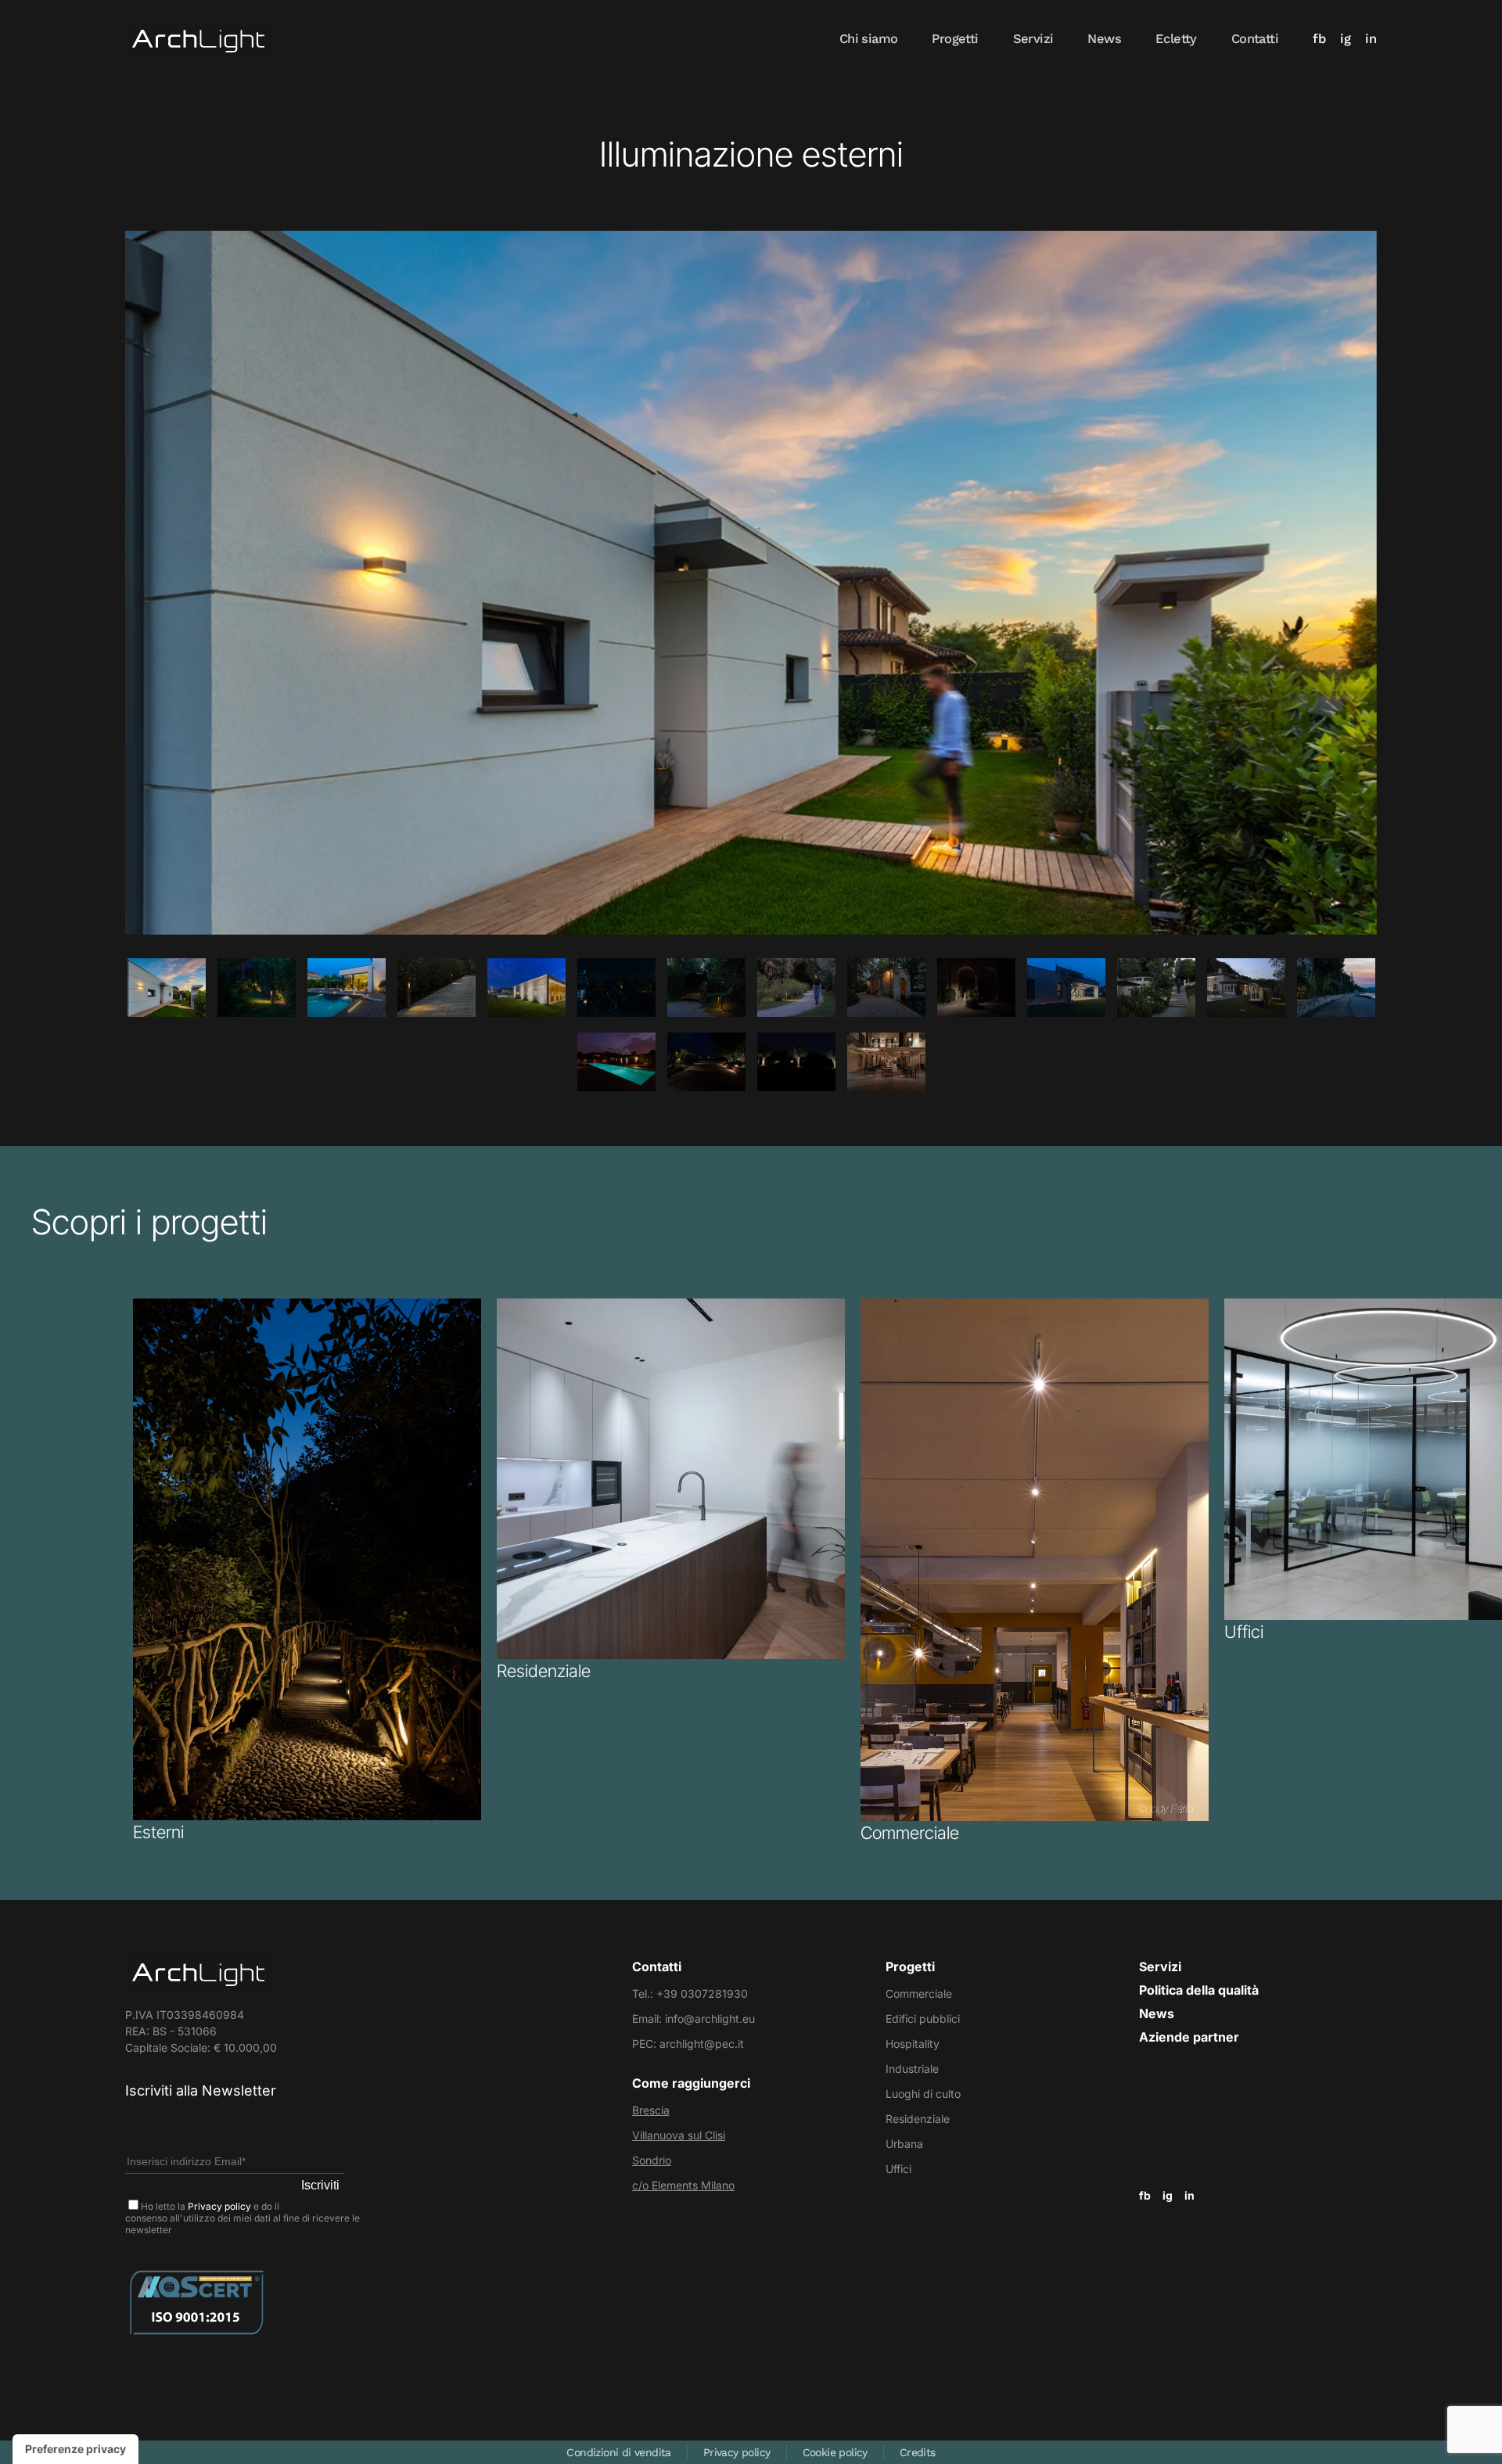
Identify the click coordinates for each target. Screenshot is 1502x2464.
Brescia (651, 2110)
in (1371, 39)
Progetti (955, 39)
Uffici (898, 2169)
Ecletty (1176, 39)
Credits (918, 2452)
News (1104, 39)
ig (1346, 39)
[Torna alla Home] (199, 39)
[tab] (167, 988)
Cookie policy (835, 2452)
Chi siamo (869, 39)
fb (1319, 39)
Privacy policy (219, 2206)
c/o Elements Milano (683, 2185)
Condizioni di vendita (618, 2452)
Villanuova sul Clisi (679, 2135)
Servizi (1033, 39)
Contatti (1255, 39)
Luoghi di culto (923, 2094)
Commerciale (919, 1993)
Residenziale (918, 2119)
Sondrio (652, 2160)
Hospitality (913, 2044)
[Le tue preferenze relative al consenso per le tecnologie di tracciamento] (75, 2449)
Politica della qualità (1199, 1990)
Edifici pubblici (923, 2019)
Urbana (904, 2144)
